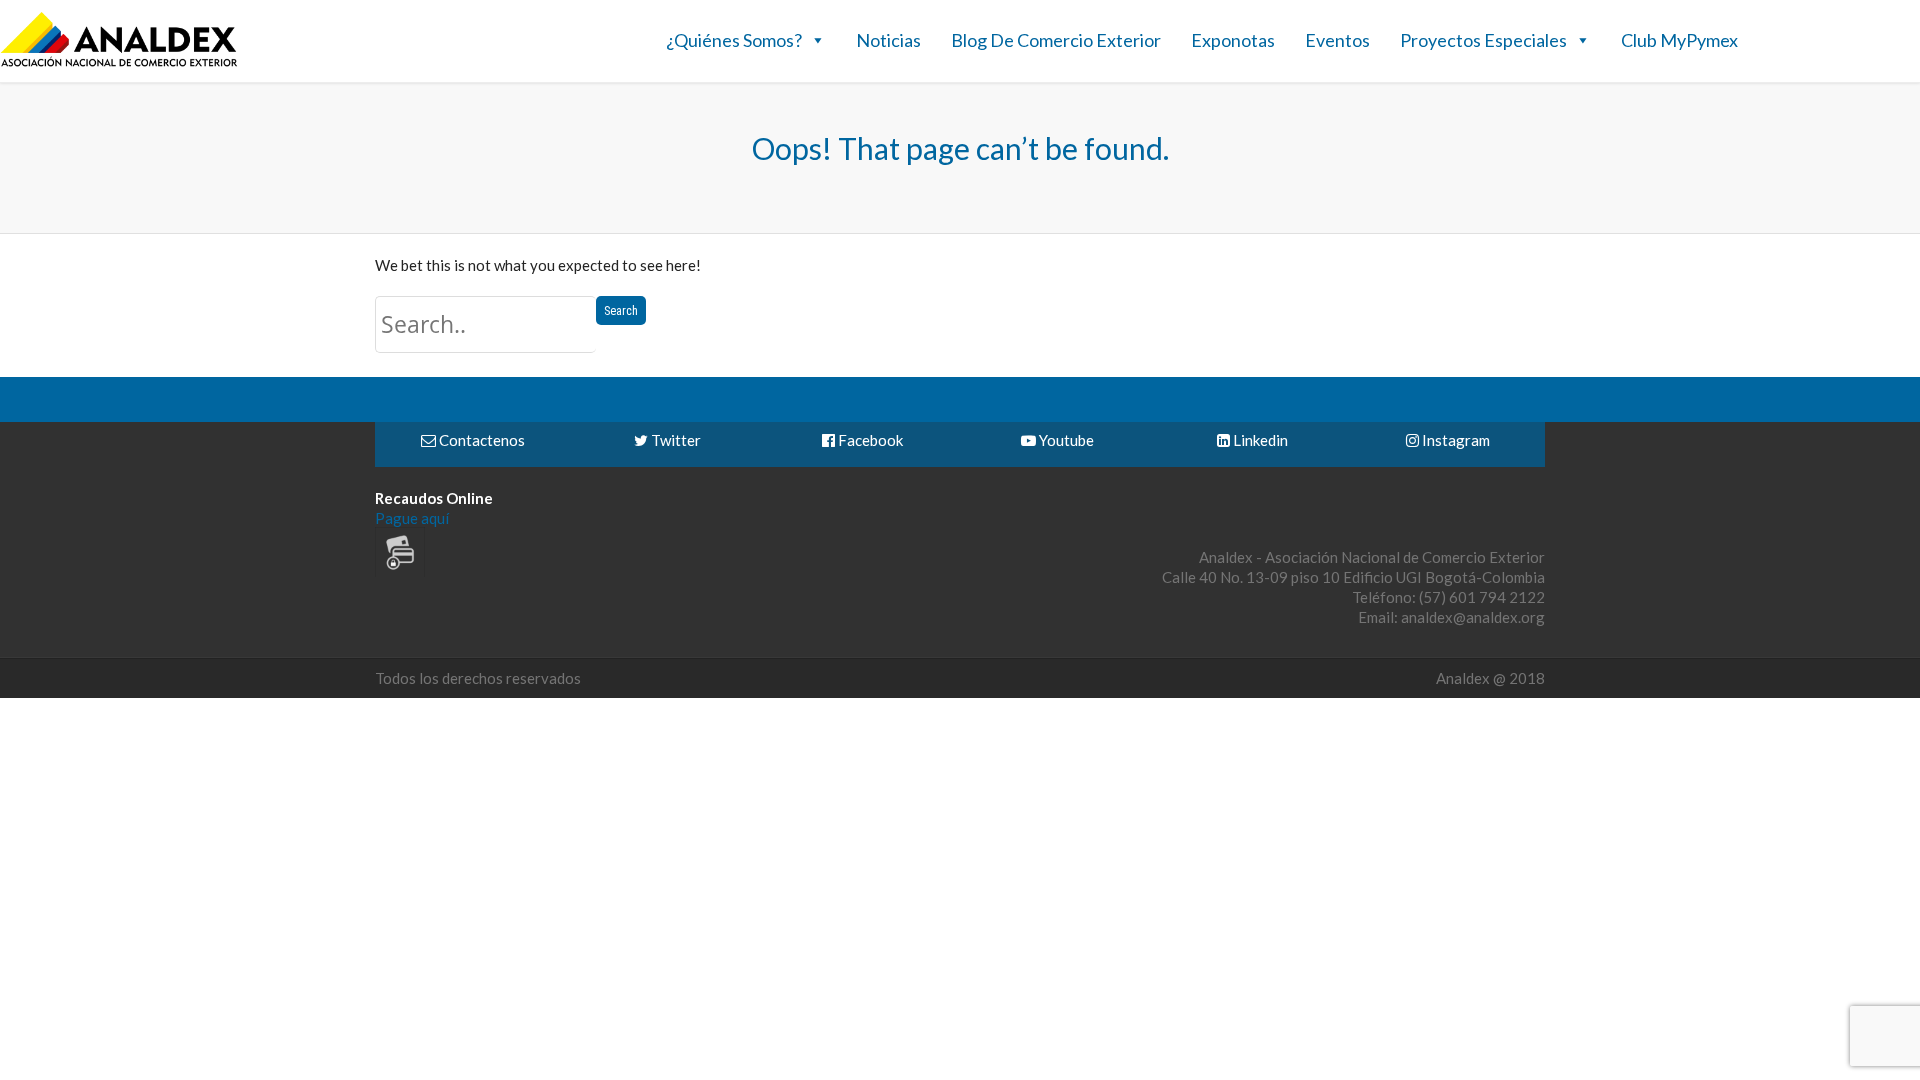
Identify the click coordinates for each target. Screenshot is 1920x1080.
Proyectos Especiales (1483, 40)
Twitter (674, 440)
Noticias (888, 40)
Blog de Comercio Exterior (1056, 40)
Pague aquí (412, 518)
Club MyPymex (1679, 40)
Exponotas (1233, 40)
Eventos (1337, 40)
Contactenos (480, 440)
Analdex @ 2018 (1490, 678)
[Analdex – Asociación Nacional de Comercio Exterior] (119, 64)
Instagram (1454, 440)
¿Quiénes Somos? (734, 40)
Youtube (1065, 440)
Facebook (869, 440)
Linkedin (1259, 440)
